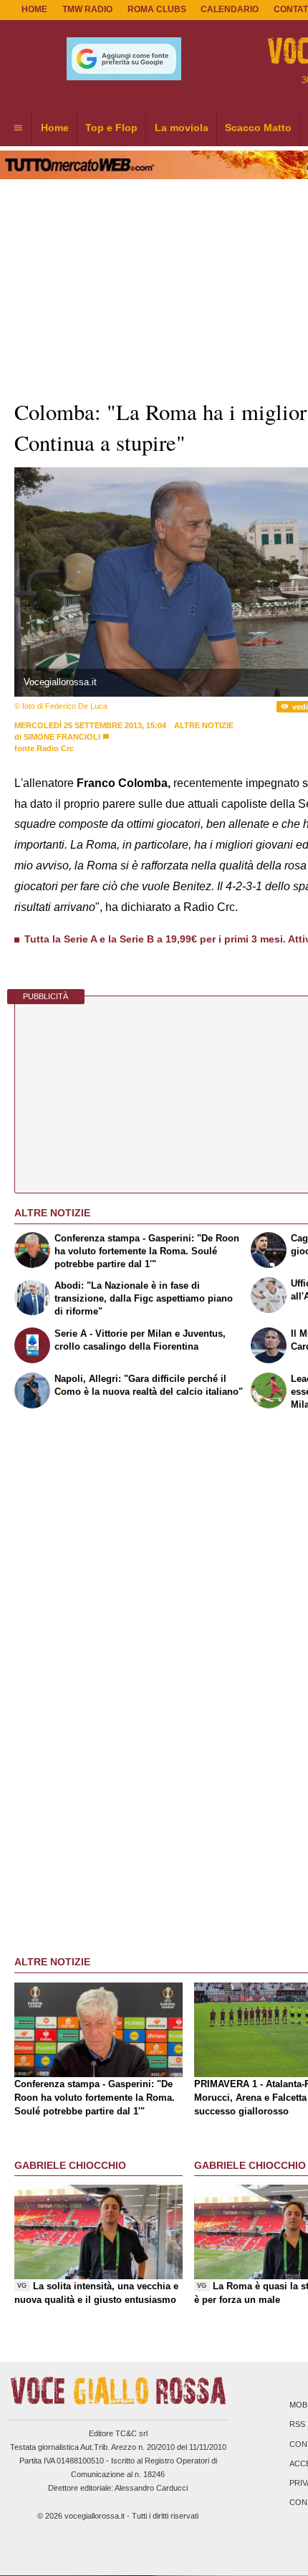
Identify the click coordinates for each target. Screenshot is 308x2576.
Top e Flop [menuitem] (111, 128)
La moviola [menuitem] (182, 128)
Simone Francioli (62, 737)
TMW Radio (87, 9)
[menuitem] (18, 128)
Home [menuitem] (55, 128)
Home (34, 9)
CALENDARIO (230, 9)
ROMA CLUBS (157, 9)
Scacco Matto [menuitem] (258, 128)
